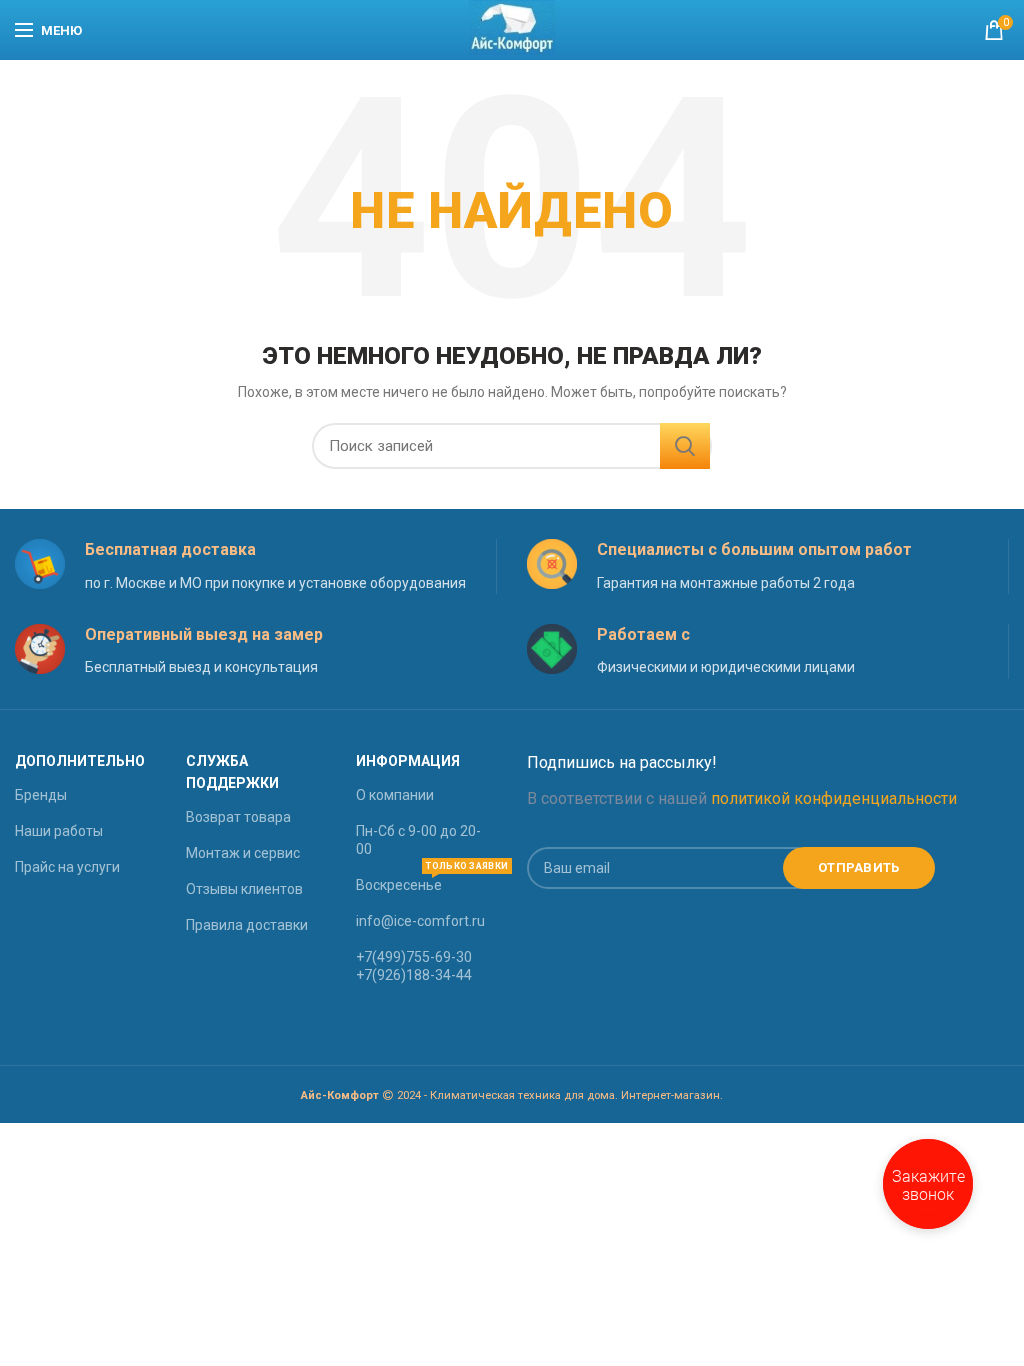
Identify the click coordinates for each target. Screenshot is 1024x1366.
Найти (685, 446)
